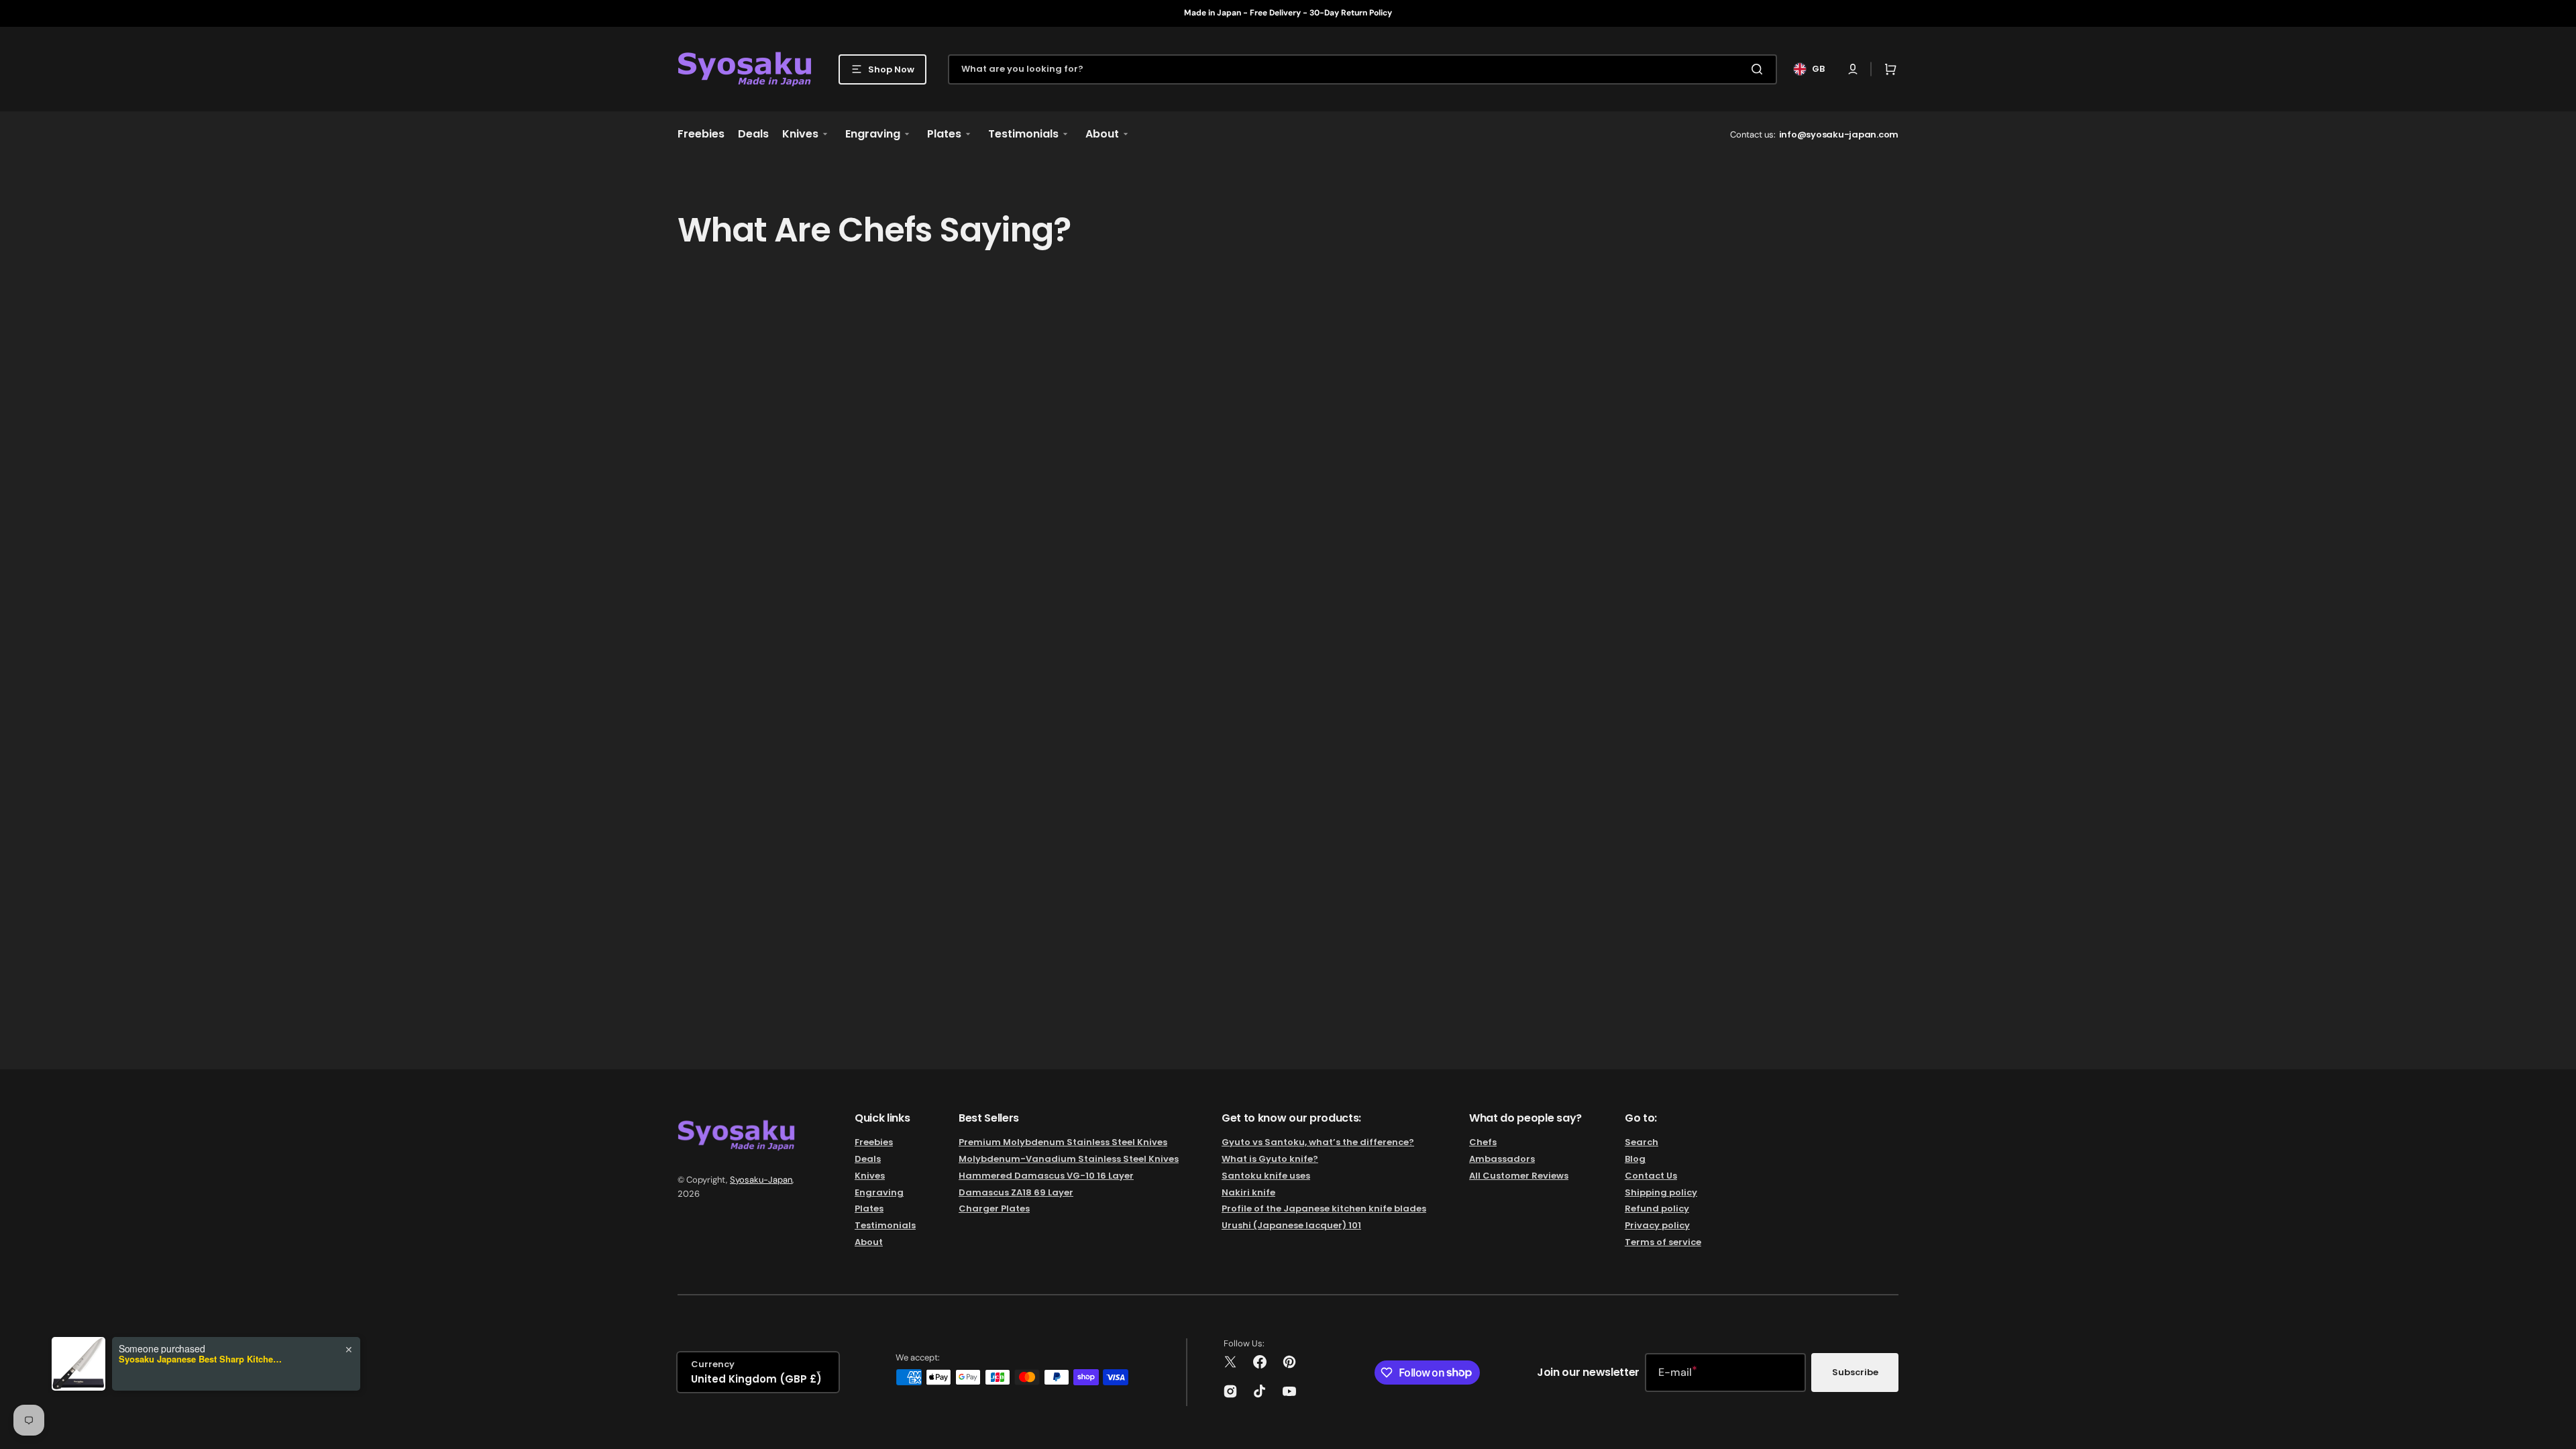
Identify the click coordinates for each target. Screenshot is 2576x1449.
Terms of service (1663, 1242)
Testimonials (885, 1225)
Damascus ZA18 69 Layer (1016, 1192)
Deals (868, 1159)
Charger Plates (994, 1209)
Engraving (879, 1192)
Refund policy (1657, 1209)
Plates (869, 1209)
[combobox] (1362, 69)
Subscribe (1855, 1372)
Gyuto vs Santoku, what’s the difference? (1318, 1143)
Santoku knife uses (1266, 1176)
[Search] (1760, 69)
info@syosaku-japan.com (1839, 135)
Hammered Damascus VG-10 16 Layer (1046, 1176)
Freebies (874, 1143)
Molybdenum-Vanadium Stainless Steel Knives (1069, 1159)
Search (1642, 1143)
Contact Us (1651, 1176)
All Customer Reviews (1519, 1176)
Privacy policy (1657, 1225)
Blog (1635, 1159)
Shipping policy (1661, 1192)
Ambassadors (1502, 1159)
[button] (1853, 69)
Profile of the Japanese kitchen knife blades (1324, 1209)
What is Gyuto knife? (1270, 1159)
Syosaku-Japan (761, 1180)
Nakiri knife (1248, 1192)
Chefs (1483, 1143)
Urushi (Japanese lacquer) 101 (1291, 1225)
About (869, 1242)
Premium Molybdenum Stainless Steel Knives (1063, 1143)
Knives (870, 1176)
